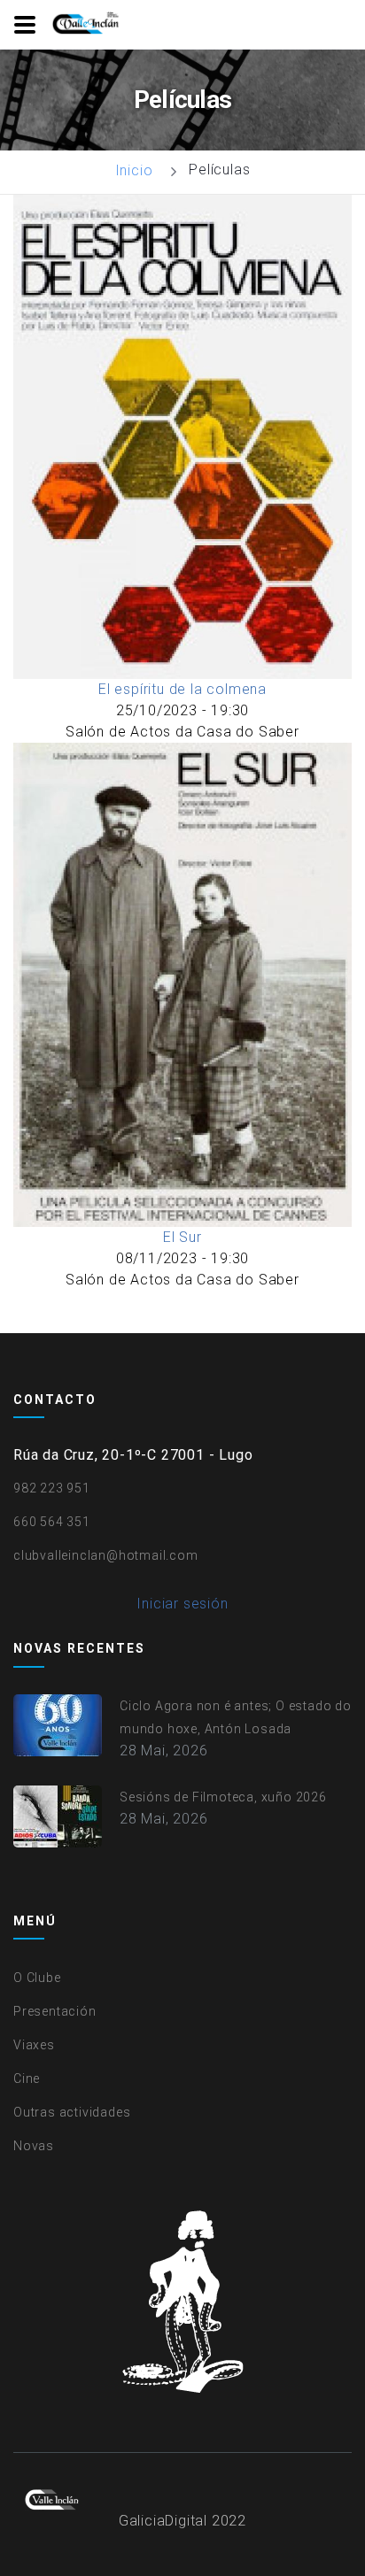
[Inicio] (87, 24)
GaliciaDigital (163, 2521)
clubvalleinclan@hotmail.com (106, 1555)
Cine (27, 2079)
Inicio (134, 170)
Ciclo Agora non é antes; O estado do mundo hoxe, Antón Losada (236, 1717)
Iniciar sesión (182, 1604)
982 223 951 (52, 1488)
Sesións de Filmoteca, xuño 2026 (223, 1797)
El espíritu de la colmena (182, 689)
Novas (34, 2146)
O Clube (37, 1978)
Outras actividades (72, 2112)
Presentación (55, 2011)
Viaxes (34, 2045)
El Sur (182, 1237)
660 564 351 (52, 1522)
